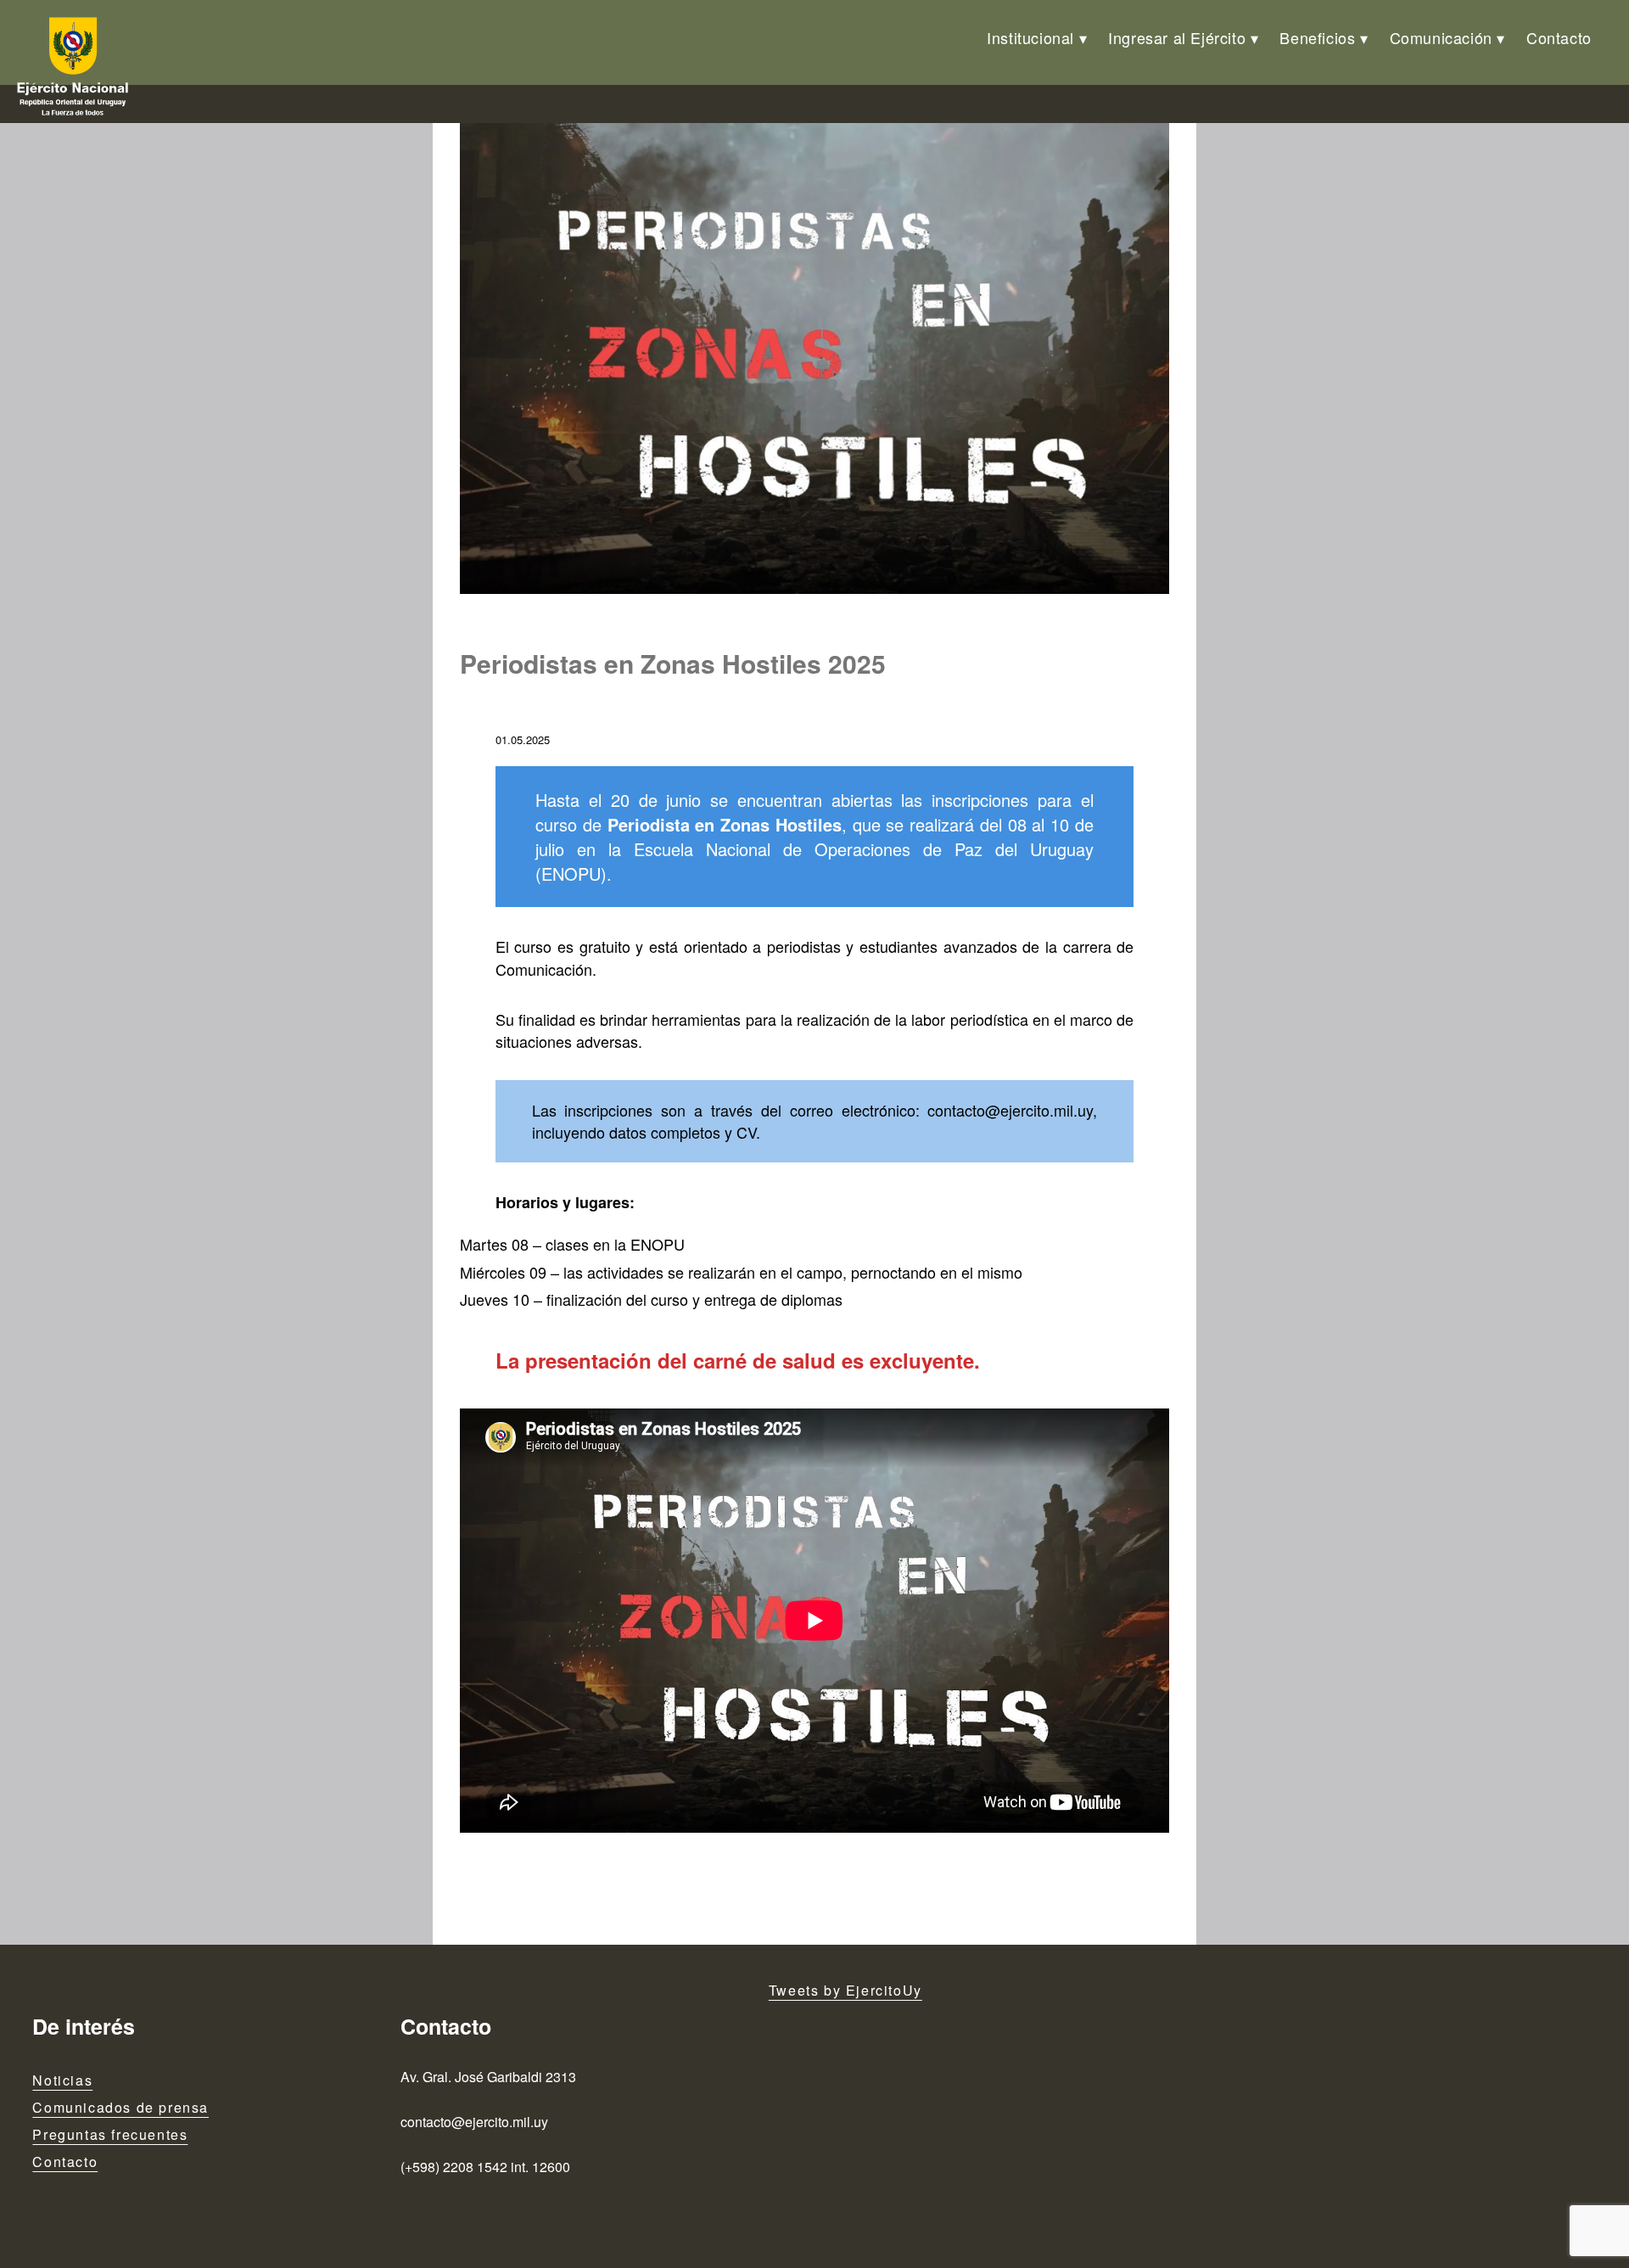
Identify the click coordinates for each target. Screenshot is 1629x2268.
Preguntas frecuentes (110, 2134)
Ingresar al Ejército (1177, 37)
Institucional (1030, 37)
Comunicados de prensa (120, 2107)
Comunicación (1441, 37)
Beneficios (1317, 37)
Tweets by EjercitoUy (845, 1990)
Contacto (1559, 37)
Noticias (62, 2080)
